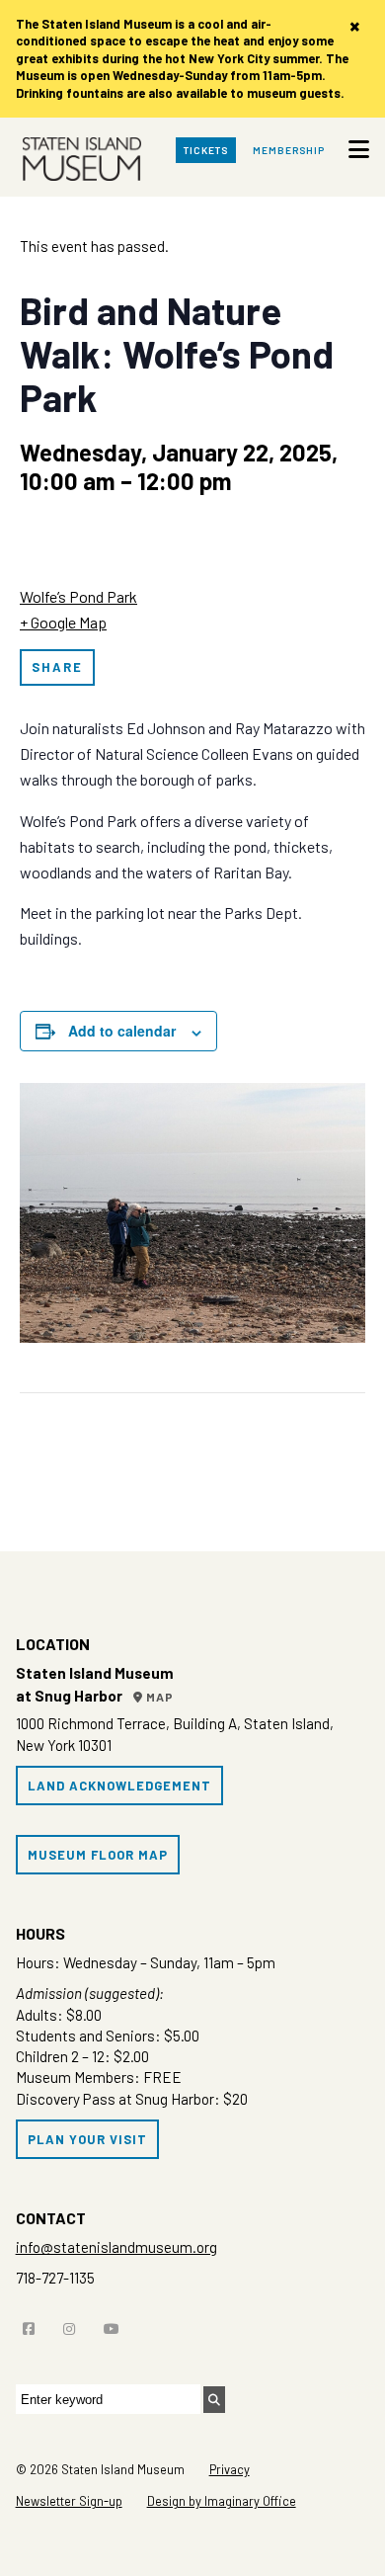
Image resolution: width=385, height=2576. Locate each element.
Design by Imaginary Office (222, 2501)
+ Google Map (63, 622)
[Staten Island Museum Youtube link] (116, 2325)
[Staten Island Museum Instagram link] (74, 2325)
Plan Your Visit (87, 2139)
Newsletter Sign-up (69, 2501)
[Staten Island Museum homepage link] (82, 162)
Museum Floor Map (98, 1855)
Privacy (230, 2469)
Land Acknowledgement (119, 1786)
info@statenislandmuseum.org (116, 2247)
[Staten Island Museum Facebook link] (34, 2325)
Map (158, 1697)
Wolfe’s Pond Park (78, 596)
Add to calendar (122, 1031)
